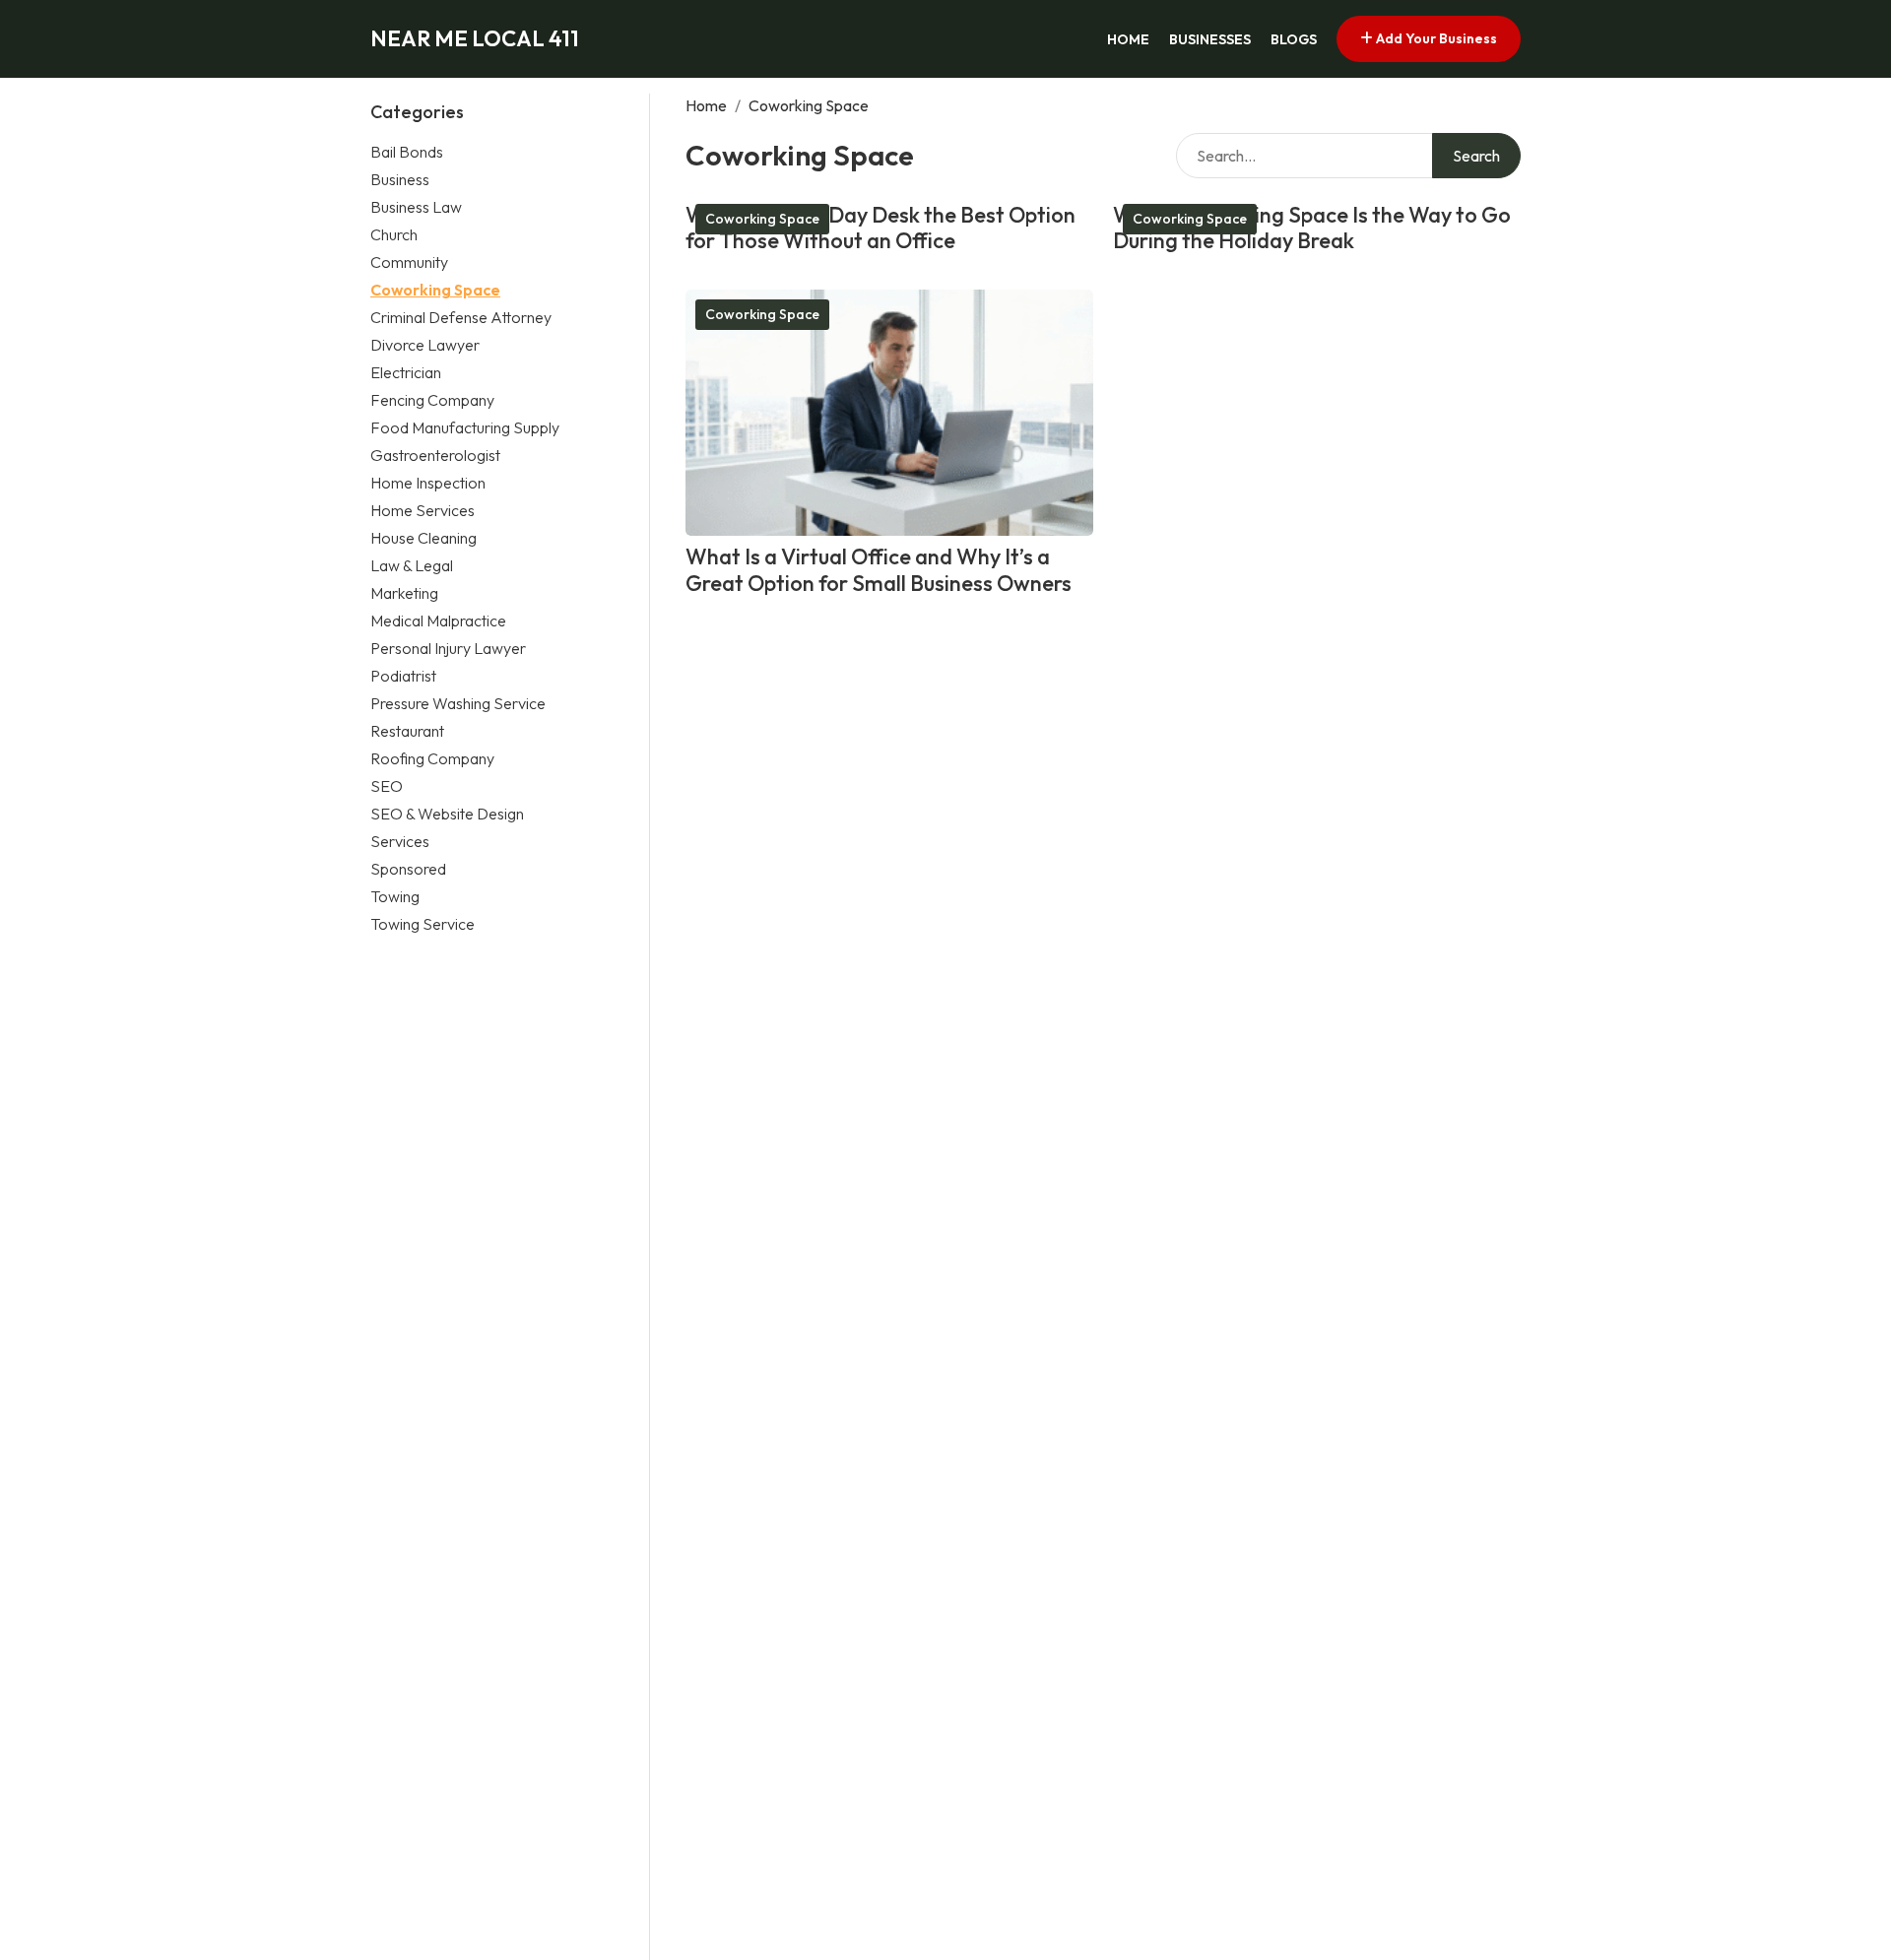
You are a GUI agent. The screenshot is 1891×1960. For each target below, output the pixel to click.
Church (394, 234)
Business (400, 179)
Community (409, 262)
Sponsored (408, 869)
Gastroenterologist (435, 455)
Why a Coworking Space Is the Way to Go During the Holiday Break (1312, 228)
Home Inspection (428, 483)
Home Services (423, 510)
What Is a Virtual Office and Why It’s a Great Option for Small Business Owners (879, 570)
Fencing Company (432, 400)
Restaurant (407, 731)
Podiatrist (403, 676)
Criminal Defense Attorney (461, 317)
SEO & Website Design (447, 814)
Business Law (416, 207)
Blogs (1294, 39)
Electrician (406, 372)
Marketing (404, 593)
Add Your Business (1435, 38)
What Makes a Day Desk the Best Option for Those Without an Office (880, 228)
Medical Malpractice (438, 621)
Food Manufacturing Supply (465, 427)
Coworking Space (435, 290)
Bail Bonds (407, 152)
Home (1128, 39)
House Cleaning (424, 538)
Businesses (1210, 39)
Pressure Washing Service (458, 703)
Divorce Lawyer (425, 345)
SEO (387, 786)
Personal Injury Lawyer (448, 648)
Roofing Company (432, 758)
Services (400, 841)
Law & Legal (412, 565)
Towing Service (423, 924)
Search (1476, 156)
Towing (395, 896)
